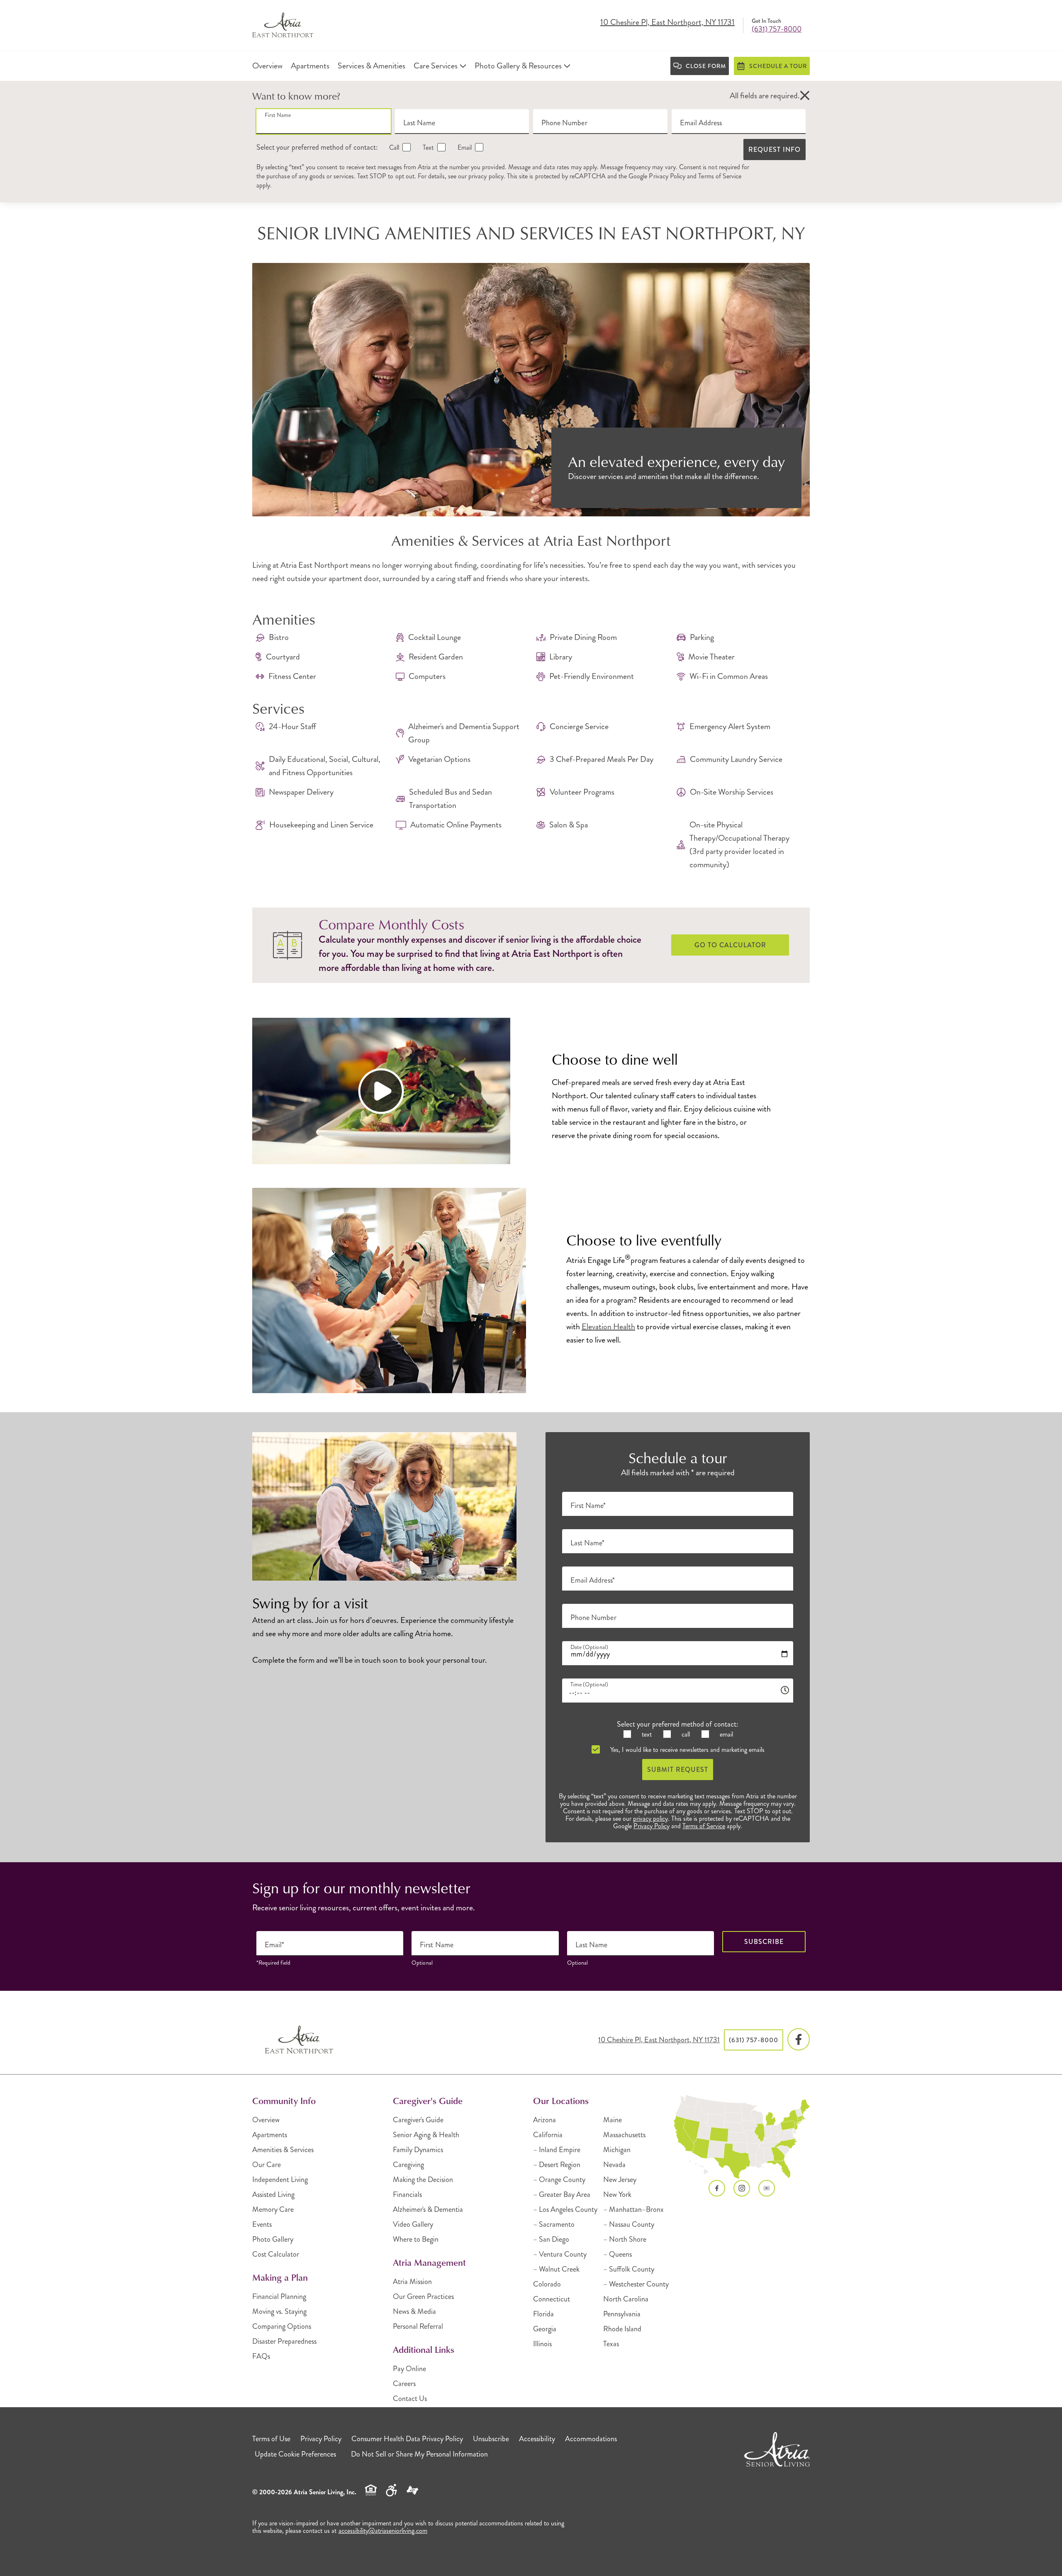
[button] (805, 96)
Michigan (617, 2150)
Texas (611, 2344)
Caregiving (408, 2165)
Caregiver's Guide (418, 2120)
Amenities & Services (283, 2150)
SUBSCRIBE (764, 1942)
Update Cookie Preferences (295, 2454)
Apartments (270, 2135)
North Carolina (626, 2299)
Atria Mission (412, 2282)
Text (427, 147)
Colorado (547, 2284)
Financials (407, 2194)
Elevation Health (608, 1327)
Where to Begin (416, 2239)
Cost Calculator (276, 2254)
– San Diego (551, 2239)
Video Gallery (413, 2224)
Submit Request (678, 1770)
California (548, 2135)
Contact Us (410, 2398)
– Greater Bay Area (562, 2194)
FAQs (261, 2356)
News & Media (414, 2311)
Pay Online (409, 2369)
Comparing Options (282, 2326)
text (646, 1734)
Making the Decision (423, 2180)
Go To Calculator (730, 945)
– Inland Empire (557, 2150)
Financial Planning (279, 2296)
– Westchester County (636, 2284)
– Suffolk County (629, 2269)
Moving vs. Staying (279, 2311)
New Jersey (620, 2180)
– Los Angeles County (565, 2209)
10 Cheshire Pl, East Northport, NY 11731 (667, 23)
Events (262, 2224)
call (685, 1734)
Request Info (775, 150)
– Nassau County (629, 2224)
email (726, 1734)
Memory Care (273, 2209)
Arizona (544, 2120)
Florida (543, 2314)
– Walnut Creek (556, 2269)
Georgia (545, 2329)
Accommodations (591, 2439)
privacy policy (486, 176)
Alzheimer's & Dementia (428, 2209)
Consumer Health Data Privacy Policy (407, 2439)
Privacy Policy (667, 176)
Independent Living (280, 2180)
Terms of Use (271, 2439)
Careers (404, 2384)
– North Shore (625, 2239)
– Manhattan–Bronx (633, 2209)
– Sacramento (554, 2224)
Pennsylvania (622, 2314)
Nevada (614, 2165)
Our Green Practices (423, 2296)
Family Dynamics (418, 2150)
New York (617, 2194)
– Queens (617, 2254)
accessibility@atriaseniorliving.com (383, 2531)
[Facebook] (799, 2040)
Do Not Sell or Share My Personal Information (419, 2454)
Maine (613, 2120)
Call (393, 147)
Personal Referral (418, 2326)
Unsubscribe (491, 2439)
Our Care (267, 2165)
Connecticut (552, 2299)
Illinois (542, 2344)
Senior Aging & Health (426, 2135)
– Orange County (559, 2180)
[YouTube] (767, 2188)
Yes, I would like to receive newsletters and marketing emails (687, 1750)
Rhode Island (622, 2329)
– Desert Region (557, 2165)
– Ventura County (560, 2254)
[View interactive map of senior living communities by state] (742, 2137)
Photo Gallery (273, 2239)
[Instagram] (742, 2188)
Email (464, 147)
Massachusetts (624, 2135)
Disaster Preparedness (284, 2341)
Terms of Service (720, 176)
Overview (266, 2120)
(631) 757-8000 (777, 29)
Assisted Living (273, 2194)
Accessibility (537, 2439)
